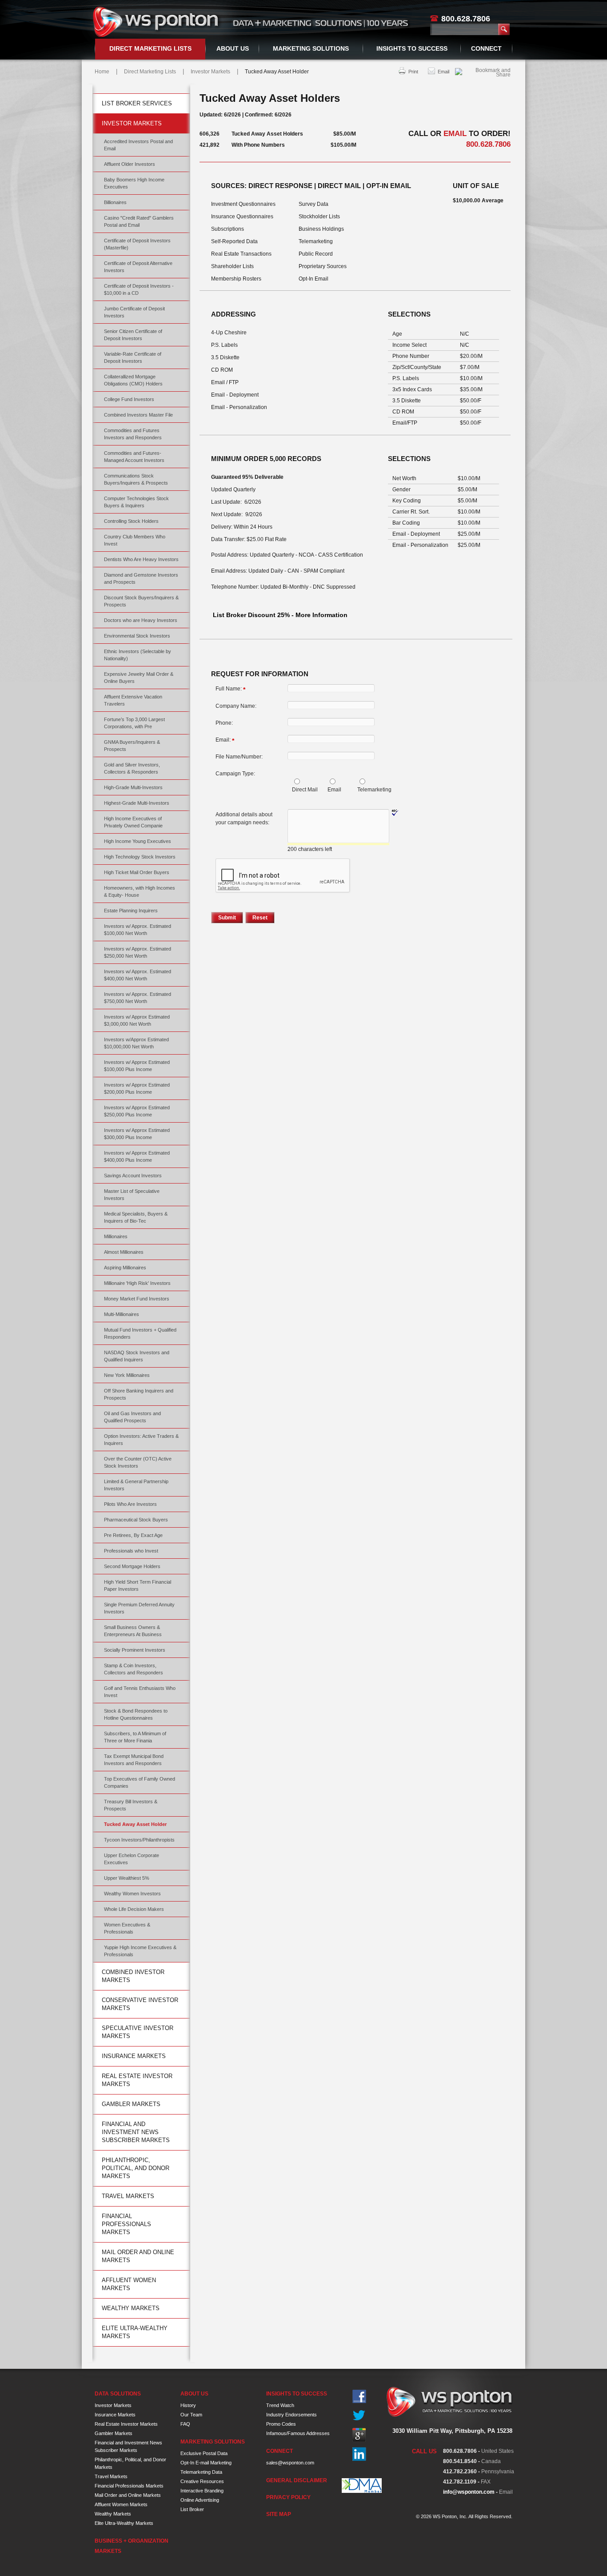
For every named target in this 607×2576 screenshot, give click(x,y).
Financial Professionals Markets (126, 2224)
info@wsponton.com (469, 2492)
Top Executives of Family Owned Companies (140, 1782)
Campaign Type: (235, 774)
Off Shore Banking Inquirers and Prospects (139, 1394)
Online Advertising (200, 2500)
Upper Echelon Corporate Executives (132, 1859)
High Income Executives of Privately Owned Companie (133, 822)
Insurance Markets (134, 2056)
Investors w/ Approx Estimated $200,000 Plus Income (137, 1088)
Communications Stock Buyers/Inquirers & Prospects (136, 479)
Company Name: (236, 706)
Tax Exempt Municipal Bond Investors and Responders (134, 1760)
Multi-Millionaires (122, 1314)
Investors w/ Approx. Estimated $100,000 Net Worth (138, 930)
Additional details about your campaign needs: (244, 819)
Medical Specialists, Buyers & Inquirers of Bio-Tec (136, 1217)
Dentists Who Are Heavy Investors (141, 559)
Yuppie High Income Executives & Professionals (140, 1951)
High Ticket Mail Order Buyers (137, 872)
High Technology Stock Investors (140, 857)
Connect (486, 48)
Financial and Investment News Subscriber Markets (136, 2132)
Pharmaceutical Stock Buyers (136, 1520)
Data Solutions (118, 2394)
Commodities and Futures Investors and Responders (133, 434)
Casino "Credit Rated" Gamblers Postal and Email (139, 221)
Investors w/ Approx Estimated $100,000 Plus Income (137, 1066)
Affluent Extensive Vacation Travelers (133, 700)
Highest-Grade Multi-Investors (137, 803)
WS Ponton (157, 22)
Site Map (279, 2514)
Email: (225, 740)
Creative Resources (202, 2481)
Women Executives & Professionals (127, 1928)
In (359, 2454)
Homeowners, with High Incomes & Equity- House (140, 891)
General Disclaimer (297, 2480)
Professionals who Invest (131, 1551)
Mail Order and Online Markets (138, 2256)
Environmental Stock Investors (137, 636)
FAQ (185, 2424)
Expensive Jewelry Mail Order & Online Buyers (139, 678)
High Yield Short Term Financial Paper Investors (138, 1585)
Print (413, 72)
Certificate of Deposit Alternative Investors (138, 267)
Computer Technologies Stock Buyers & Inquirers (136, 502)
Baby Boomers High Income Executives (134, 183)
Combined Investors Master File (138, 415)
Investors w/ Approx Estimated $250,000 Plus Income (137, 1111)
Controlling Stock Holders (131, 521)
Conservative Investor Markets (140, 2004)
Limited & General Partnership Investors (136, 1485)
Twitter (359, 2416)
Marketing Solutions (311, 48)
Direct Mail (305, 790)
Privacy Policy (288, 2497)
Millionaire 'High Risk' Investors (137, 1283)
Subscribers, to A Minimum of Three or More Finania (135, 1737)
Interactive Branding (202, 2491)
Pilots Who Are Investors (130, 1504)
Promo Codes (281, 2424)
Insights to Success (412, 48)
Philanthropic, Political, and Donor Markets (136, 2168)
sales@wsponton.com (290, 2463)
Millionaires (116, 1236)
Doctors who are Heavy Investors (141, 620)
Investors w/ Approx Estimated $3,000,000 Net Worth (137, 1020)
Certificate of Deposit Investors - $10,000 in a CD (139, 289)
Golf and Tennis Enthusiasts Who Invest (140, 1692)
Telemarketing (374, 790)
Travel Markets (128, 2196)
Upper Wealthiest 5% (127, 1878)
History (188, 2405)
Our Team (191, 2415)
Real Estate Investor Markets (137, 2080)
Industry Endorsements (292, 2415)
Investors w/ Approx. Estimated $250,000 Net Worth (138, 952)
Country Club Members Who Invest (135, 540)
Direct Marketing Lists (150, 48)
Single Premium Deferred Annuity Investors (139, 1608)
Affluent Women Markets (129, 2284)
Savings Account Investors (133, 1176)
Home (102, 72)
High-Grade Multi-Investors (133, 787)
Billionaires (115, 202)
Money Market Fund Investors (137, 1299)
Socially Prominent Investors (135, 1650)
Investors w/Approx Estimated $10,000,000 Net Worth (136, 1043)
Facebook (359, 2397)
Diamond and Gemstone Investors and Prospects (141, 578)
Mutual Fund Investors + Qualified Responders (140, 1333)
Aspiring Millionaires (125, 1268)
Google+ (359, 2435)
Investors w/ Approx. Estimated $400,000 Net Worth (138, 975)
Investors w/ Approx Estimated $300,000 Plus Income (137, 1134)
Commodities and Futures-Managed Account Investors (134, 457)
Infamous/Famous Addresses (298, 2433)
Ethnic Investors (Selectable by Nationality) (138, 655)
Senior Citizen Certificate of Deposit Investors (133, 335)
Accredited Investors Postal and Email (138, 145)
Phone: (224, 723)
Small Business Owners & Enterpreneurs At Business (133, 1631)
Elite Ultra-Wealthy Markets (135, 2332)
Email (443, 72)
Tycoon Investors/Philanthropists (139, 1840)
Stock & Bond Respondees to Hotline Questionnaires (136, 1714)
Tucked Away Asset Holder (135, 1824)
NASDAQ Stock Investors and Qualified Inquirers (137, 1356)
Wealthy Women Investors (132, 1894)
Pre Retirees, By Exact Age (133, 1535)
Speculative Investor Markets (138, 2032)
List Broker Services (137, 103)
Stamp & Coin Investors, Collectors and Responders (134, 1669)
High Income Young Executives (138, 841)
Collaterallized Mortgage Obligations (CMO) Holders (133, 380)
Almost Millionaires (124, 1252)
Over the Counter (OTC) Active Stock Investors (138, 1462)
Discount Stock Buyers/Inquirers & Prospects (141, 601)
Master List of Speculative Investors (132, 1195)
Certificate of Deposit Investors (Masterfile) (137, 244)
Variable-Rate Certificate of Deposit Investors (133, 357)
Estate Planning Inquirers (131, 911)
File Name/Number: (239, 757)
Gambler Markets (131, 2104)
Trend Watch (280, 2405)
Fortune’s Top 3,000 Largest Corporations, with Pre (134, 723)
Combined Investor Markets (133, 1976)
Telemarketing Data (201, 2472)
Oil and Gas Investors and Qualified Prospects (132, 1417)
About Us (233, 48)
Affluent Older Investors (130, 164)
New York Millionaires (127, 1375)
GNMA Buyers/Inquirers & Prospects (132, 746)
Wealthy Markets (131, 2308)
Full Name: (230, 689)
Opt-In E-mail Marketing (206, 2463)
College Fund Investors (129, 399)
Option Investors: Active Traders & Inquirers (141, 1440)
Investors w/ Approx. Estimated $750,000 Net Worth (138, 998)
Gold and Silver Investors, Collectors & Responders (132, 768)
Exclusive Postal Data (204, 2453)
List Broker (192, 2509)
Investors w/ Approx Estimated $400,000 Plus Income (137, 1156)
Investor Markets (210, 72)
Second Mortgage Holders (132, 1566)
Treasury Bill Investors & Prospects (131, 1805)
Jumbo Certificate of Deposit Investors (134, 312)
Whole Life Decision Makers (134, 1909)
